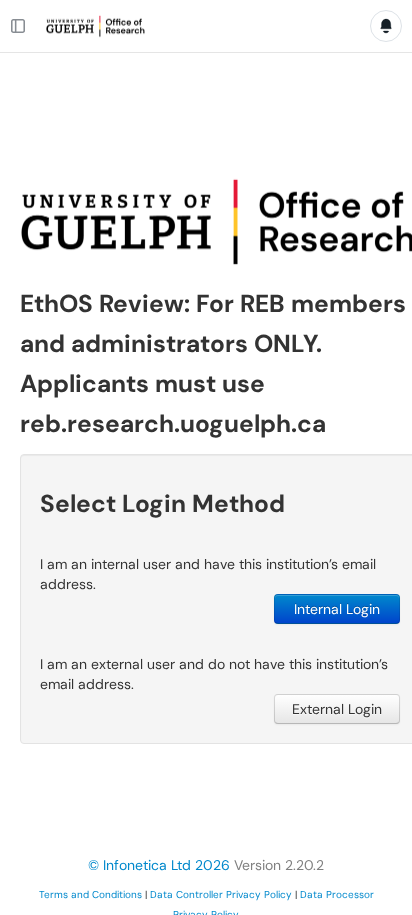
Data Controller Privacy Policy (221, 894)
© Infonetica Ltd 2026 (159, 865)
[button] (206, 71)
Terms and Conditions (90, 894)
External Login (337, 709)
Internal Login (337, 609)
